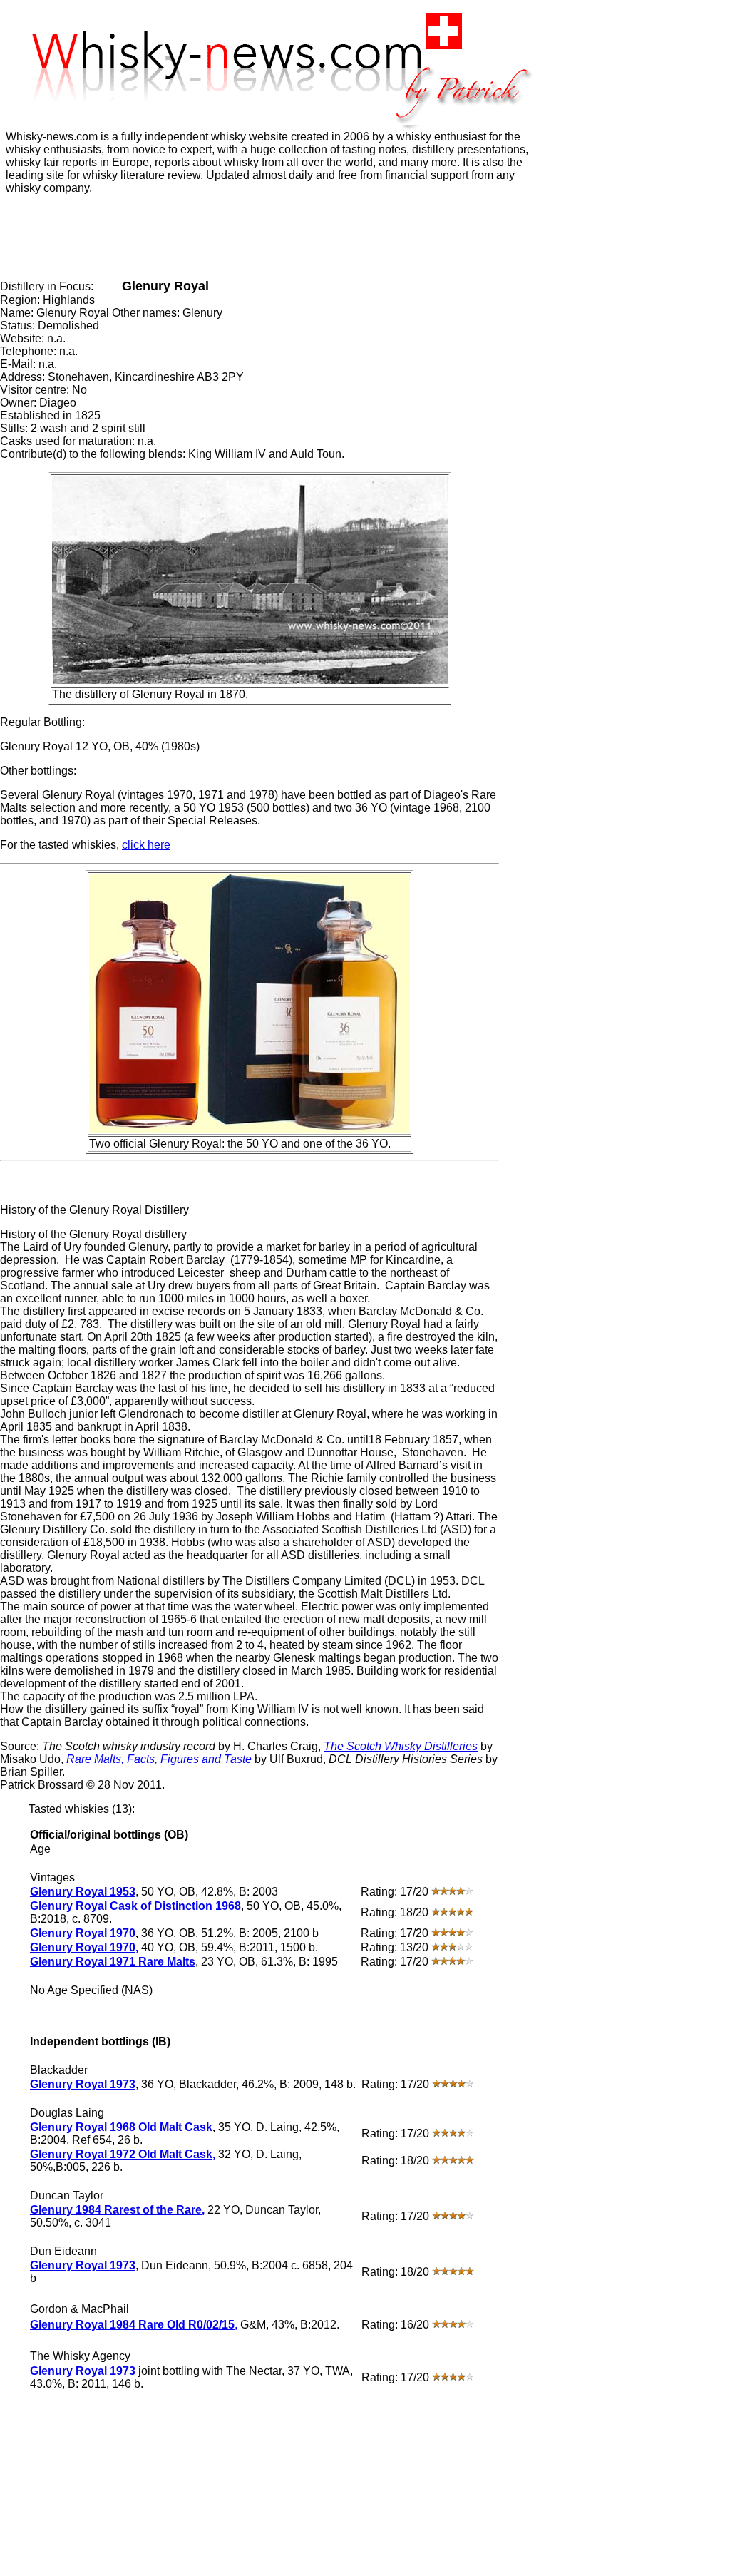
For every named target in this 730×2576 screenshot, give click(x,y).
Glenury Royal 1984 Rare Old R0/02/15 (132, 2325)
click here (146, 845)
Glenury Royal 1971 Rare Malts (113, 1962)
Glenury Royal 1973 (83, 2084)
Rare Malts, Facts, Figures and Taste (159, 1759)
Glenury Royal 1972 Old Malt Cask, (123, 2154)
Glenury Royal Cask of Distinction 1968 (135, 1906)
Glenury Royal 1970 (83, 1933)
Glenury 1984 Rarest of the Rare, (117, 2210)
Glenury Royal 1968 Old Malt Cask (121, 2127)
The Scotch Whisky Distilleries (401, 1746)
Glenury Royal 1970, (84, 1947)
